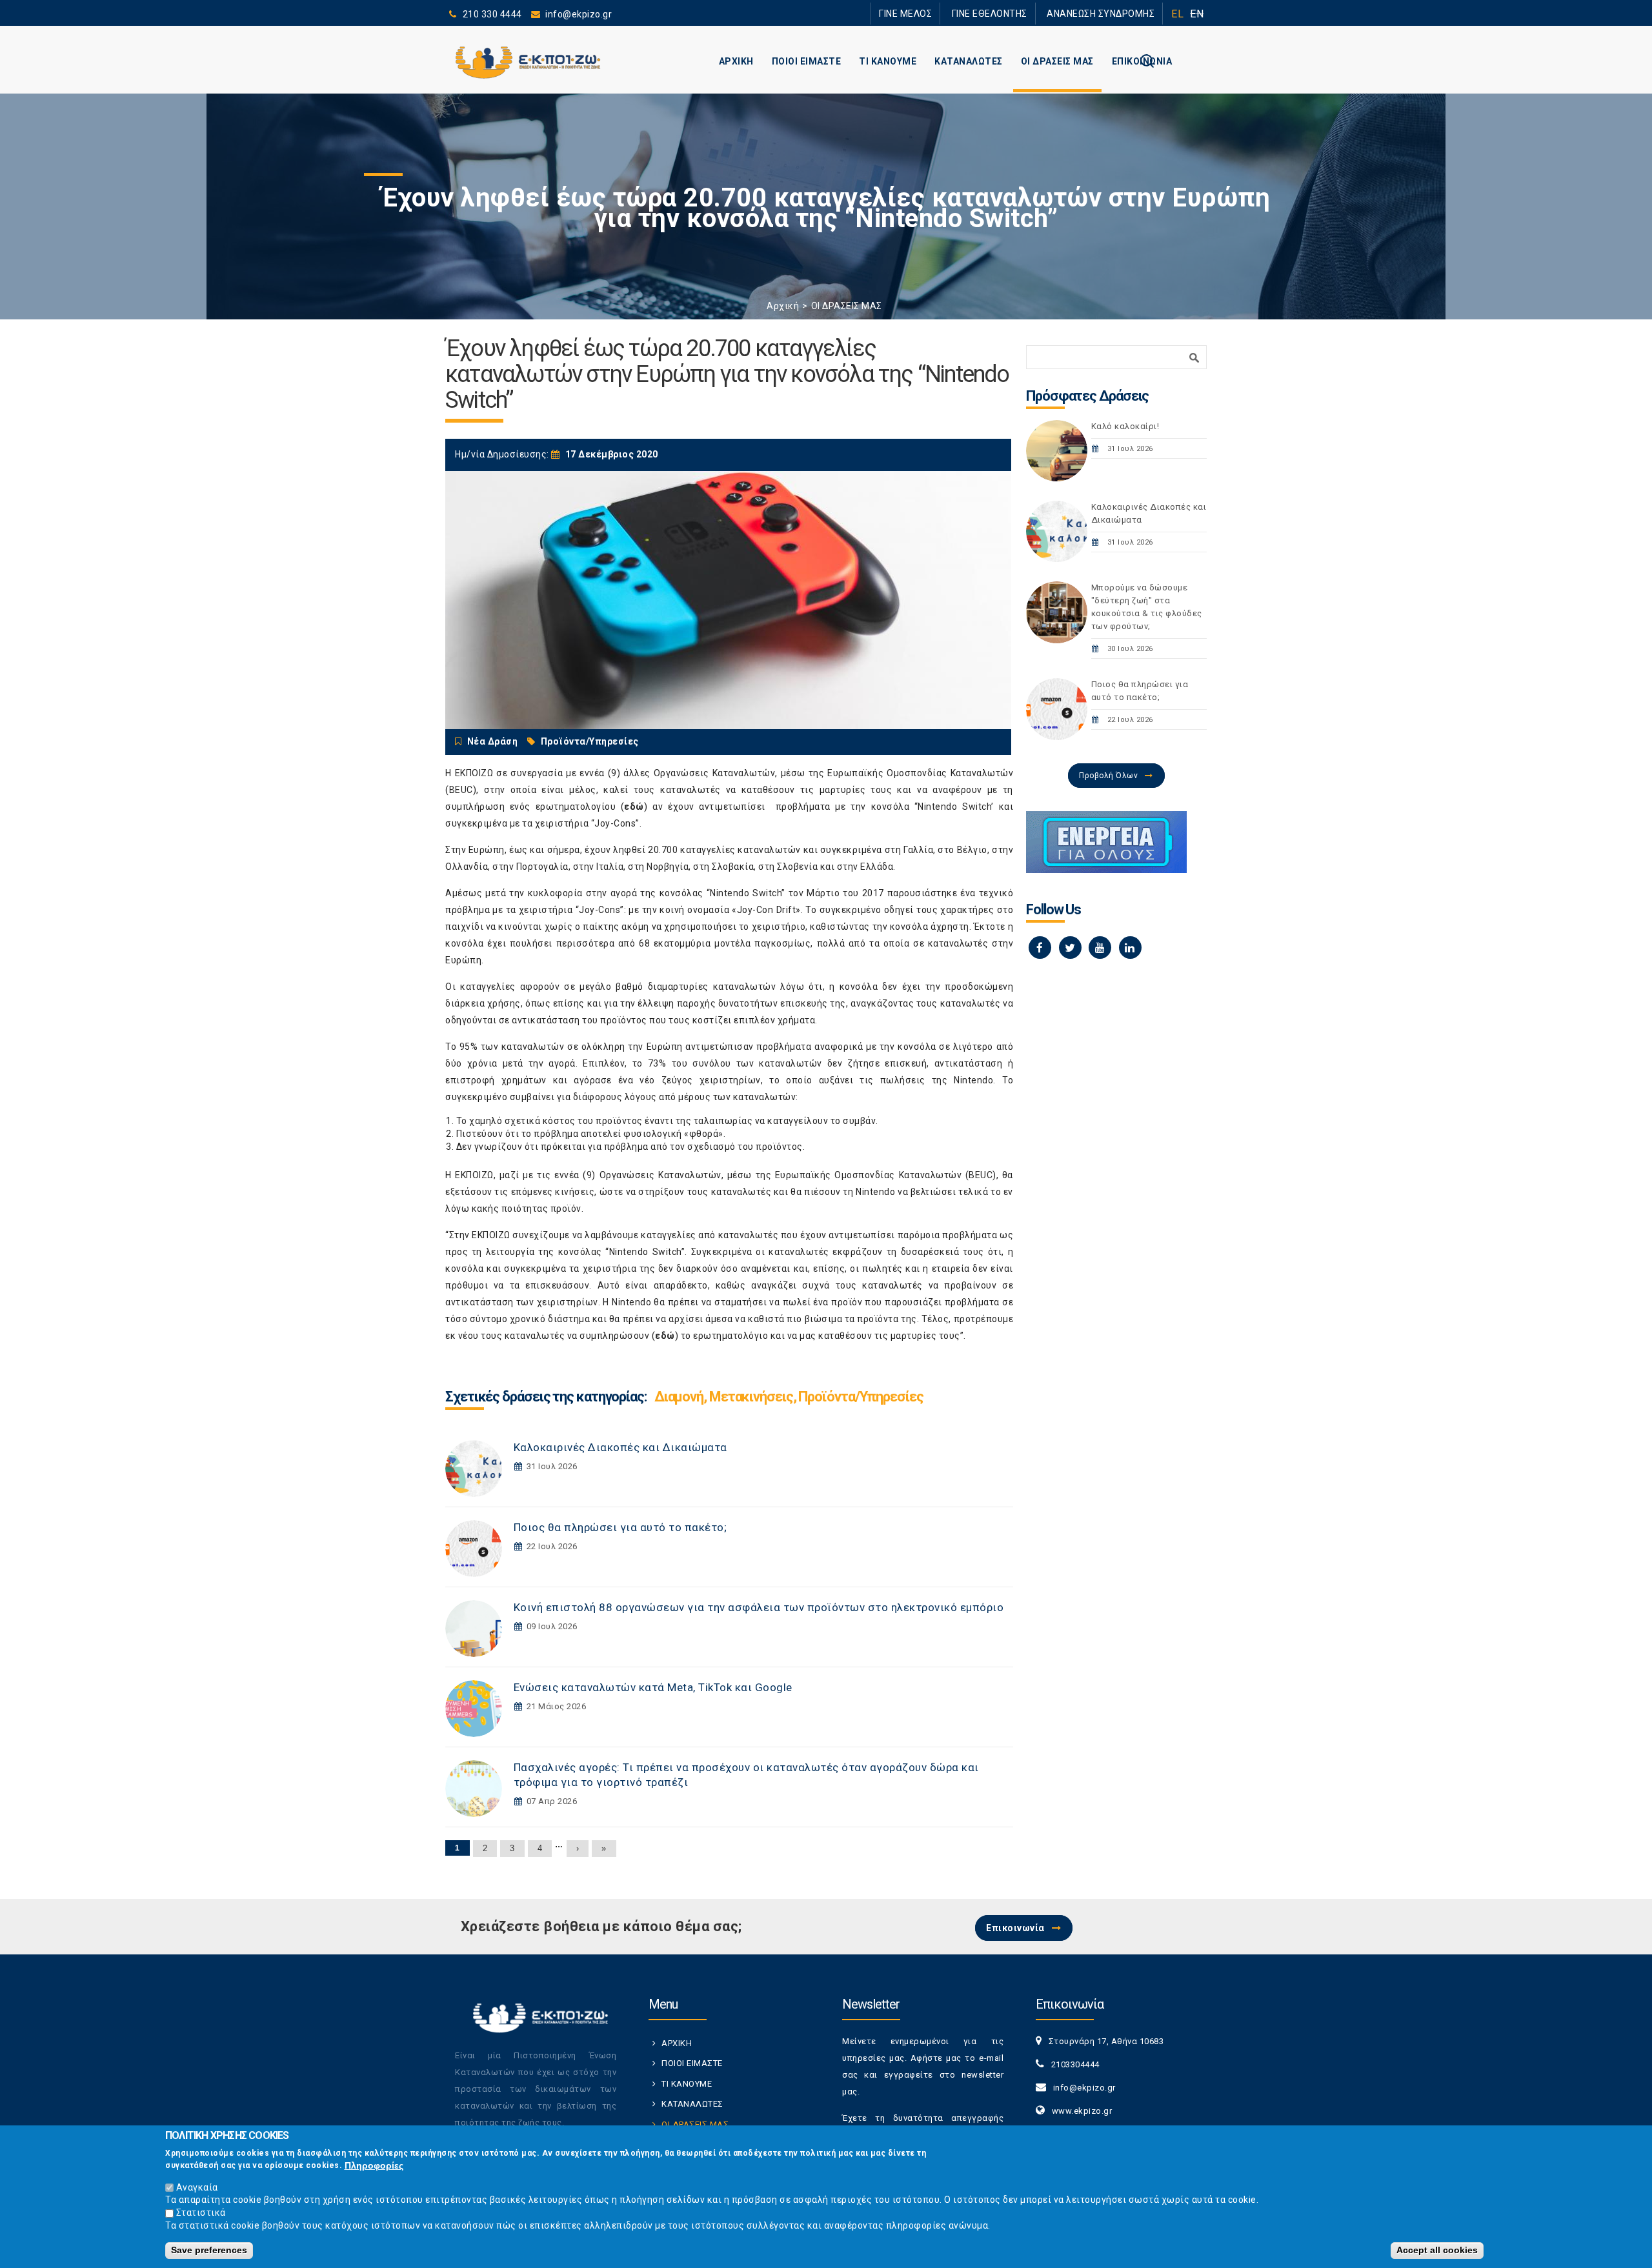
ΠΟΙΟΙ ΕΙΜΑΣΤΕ (807, 61)
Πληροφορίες (374, 2165)
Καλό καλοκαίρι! (1125, 426)
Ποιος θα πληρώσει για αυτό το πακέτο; (620, 1527)
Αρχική (783, 306)
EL (1177, 14)
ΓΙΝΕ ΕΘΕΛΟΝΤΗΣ (1012, 13)
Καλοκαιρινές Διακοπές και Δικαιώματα (620, 1447)
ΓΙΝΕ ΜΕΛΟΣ (942, 13)
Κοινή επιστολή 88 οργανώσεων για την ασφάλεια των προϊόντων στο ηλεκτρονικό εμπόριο (759, 1607)
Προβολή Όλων (1108, 776)
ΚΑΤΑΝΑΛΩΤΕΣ (969, 61)
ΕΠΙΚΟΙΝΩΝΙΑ (1142, 61)
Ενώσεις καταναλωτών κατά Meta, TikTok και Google (653, 1687)
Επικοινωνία (1015, 1928)
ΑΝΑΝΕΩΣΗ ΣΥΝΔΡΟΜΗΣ (1108, 13)
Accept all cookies (1437, 2250)
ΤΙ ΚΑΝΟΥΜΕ (888, 61)
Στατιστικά (201, 2213)
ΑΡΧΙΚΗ (736, 61)
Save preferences (209, 2250)
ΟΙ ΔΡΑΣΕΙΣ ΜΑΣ (1057, 61)
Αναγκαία (197, 2187)
